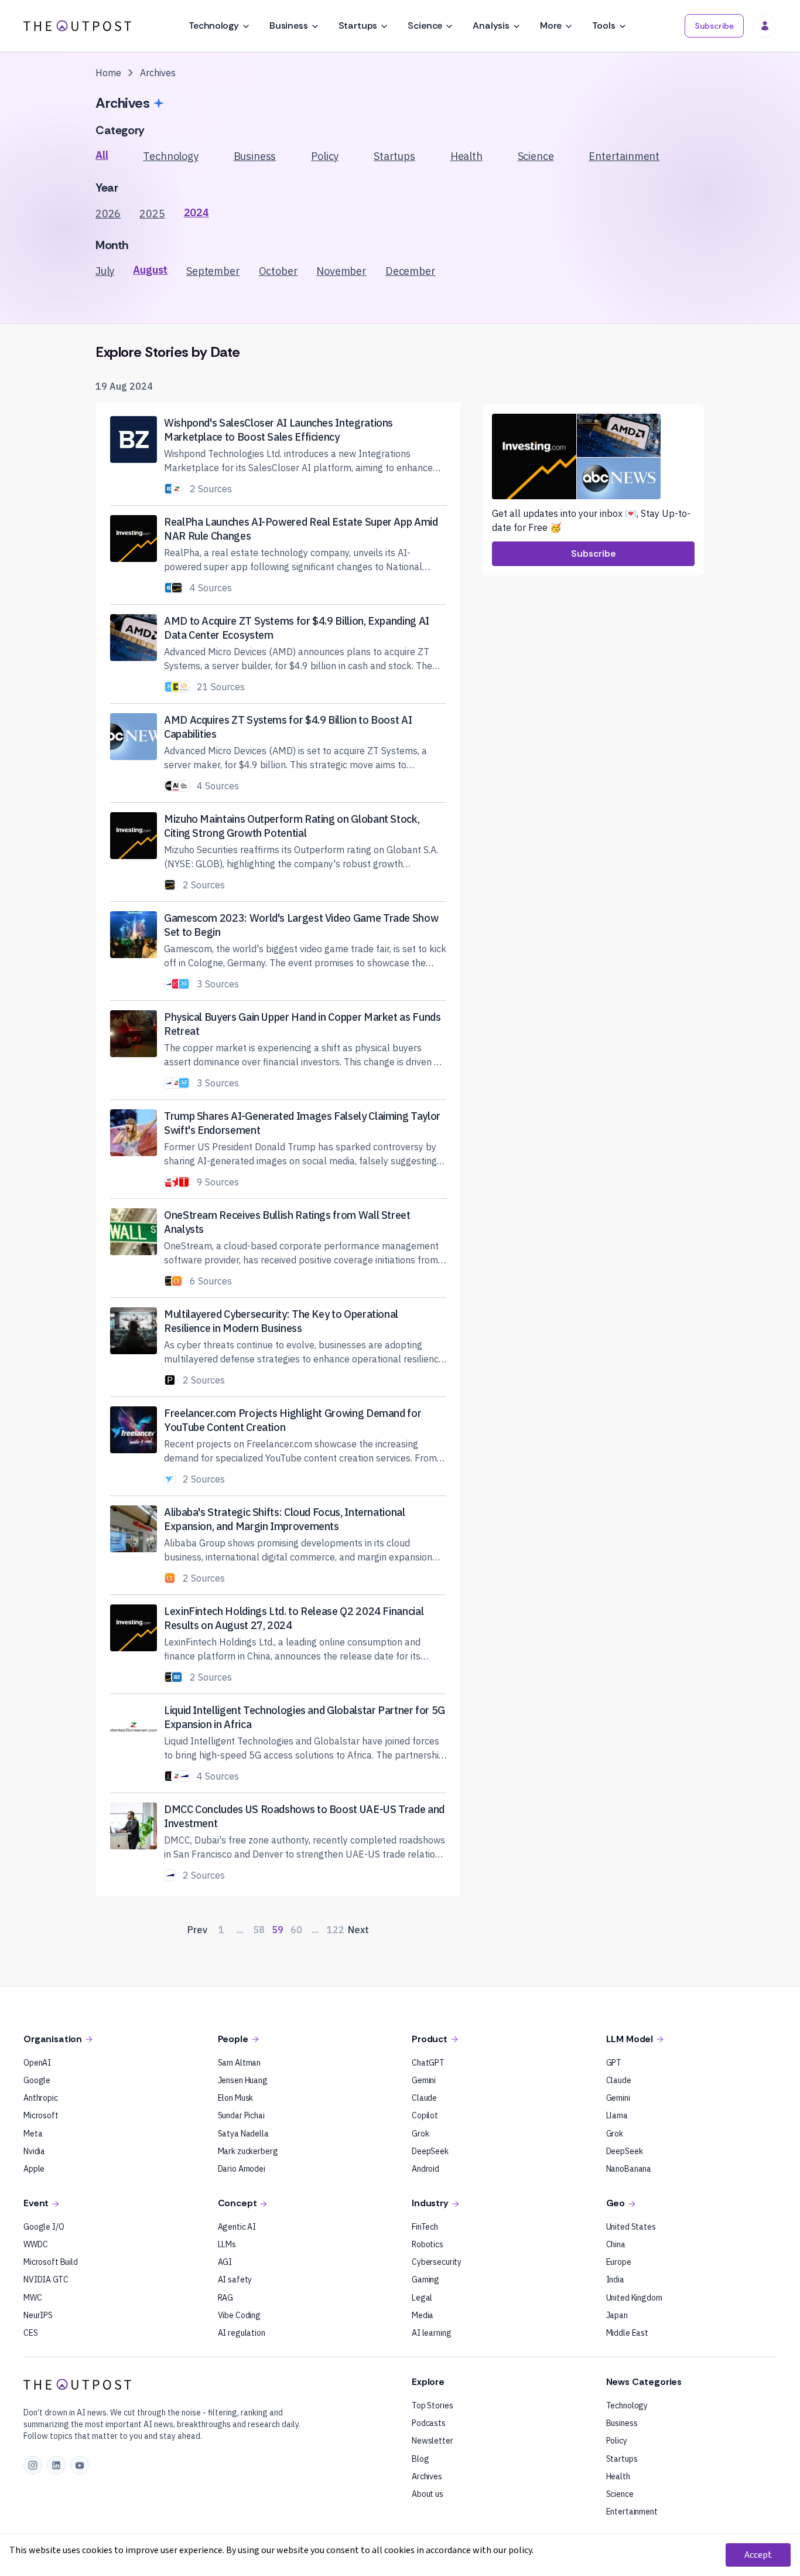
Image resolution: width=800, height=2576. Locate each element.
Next (358, 1930)
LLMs (227, 2244)
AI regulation (242, 2333)
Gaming (425, 2279)
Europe (619, 2262)
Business (289, 25)
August (150, 270)
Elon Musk (236, 2098)
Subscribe (714, 26)
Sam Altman (240, 2063)
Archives (427, 2476)
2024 (196, 212)
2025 (152, 214)
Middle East (627, 2333)
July (105, 271)
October (278, 271)
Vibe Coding (239, 2315)
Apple (34, 2169)
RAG (226, 2298)
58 (259, 1930)
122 (335, 1930)
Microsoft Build (51, 2262)
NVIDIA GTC (46, 2279)
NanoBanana (629, 2169)
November (341, 271)
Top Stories (432, 2405)
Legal (422, 2298)
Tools (604, 25)
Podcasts (429, 2423)
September (213, 271)
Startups (358, 25)
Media (423, 2315)
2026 (108, 214)
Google (37, 2080)
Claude (424, 2098)
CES (31, 2333)
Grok (420, 2134)
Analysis (491, 25)
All (102, 155)
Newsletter (433, 2441)
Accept (758, 2555)
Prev (197, 1930)
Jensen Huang (243, 2080)
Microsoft (41, 2115)
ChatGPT (428, 2063)
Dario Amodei (242, 2169)
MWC (33, 2298)
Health (466, 156)
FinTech (425, 2227)
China (616, 2244)
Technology (213, 25)
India (615, 2279)
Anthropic (41, 2098)
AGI (225, 2262)
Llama (617, 2115)
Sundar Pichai (241, 2115)
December (411, 271)
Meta (33, 2134)
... (240, 1930)
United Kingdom (634, 2298)
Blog (420, 2459)
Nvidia (34, 2151)
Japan (617, 2315)
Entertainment (624, 156)
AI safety (235, 2279)
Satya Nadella (243, 2134)
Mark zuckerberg (248, 2151)
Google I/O (44, 2227)
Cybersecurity (437, 2262)
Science (425, 25)
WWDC (35, 2244)
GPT (614, 2063)
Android (425, 2169)
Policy (325, 156)
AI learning (431, 2333)
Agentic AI (237, 2227)
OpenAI (37, 2063)
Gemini (424, 2080)
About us (428, 2494)
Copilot (425, 2115)
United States (631, 2227)
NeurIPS (38, 2315)
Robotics (428, 2244)
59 (278, 1930)
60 (296, 1930)
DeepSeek (430, 2151)
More (551, 25)
